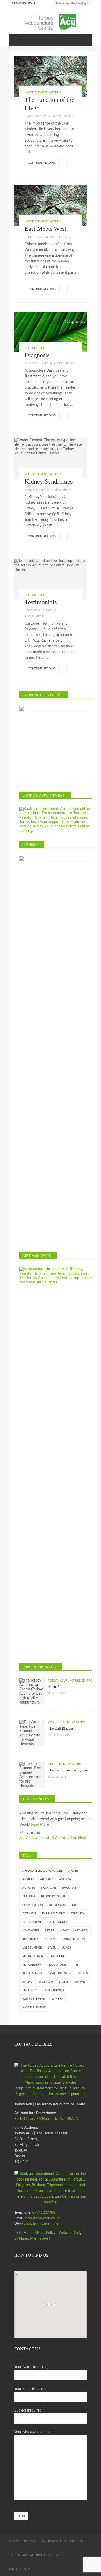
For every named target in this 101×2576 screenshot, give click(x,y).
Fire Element (32, 1922)
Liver (52, 1948)
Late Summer (32, 1948)
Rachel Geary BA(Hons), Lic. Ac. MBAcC (46, 2119)
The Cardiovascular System (68, 1770)
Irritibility (30, 1939)
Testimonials (41, 602)
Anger (73, 1871)
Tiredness (30, 1990)
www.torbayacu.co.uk (41, 2224)
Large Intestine (74, 1939)
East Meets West (45, 229)
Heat (64, 1931)
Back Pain (70, 1888)
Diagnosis (37, 355)
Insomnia (81, 1931)
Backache (49, 1888)
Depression (57, 1905)
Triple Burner (54, 1990)
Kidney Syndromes (49, 481)
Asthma (65, 1879)
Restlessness (32, 1973)
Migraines (59, 1956)
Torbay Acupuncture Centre (70, 1681)
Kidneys (51, 1939)
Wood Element (34, 2007)
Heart (50, 1931)
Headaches (31, 1931)
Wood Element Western (66, 1722)
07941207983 (43, 2213)
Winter (57, 1999)
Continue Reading (42, 163)
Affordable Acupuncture (42, 1871)
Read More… (41, 1825)
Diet (75, 1905)
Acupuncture (35, 348)
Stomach (45, 1982)
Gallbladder (57, 1922)
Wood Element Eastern (43, 93)
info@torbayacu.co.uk (42, 2218)
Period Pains (57, 1965)
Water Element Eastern (43, 474)
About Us (55, 1687)
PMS (75, 1965)
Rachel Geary (63, 116)
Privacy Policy (45, 2233)
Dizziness (29, 1913)
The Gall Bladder (61, 1729)
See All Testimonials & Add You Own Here (53, 1838)
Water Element (34, 1999)
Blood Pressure (53, 1896)
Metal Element (34, 1956)
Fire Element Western (64, 1764)
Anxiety (28, 1879)
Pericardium (32, 1965)
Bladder (29, 1896)
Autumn (29, 1888)
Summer (80, 1982)
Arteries (47, 1879)
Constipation (33, 1905)
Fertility (78, 1913)
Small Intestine (60, 1973)
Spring (27, 1982)
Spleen (83, 1973)
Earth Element (54, 1913)
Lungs (66, 1948)
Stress (63, 1982)
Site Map (23, 2233)
